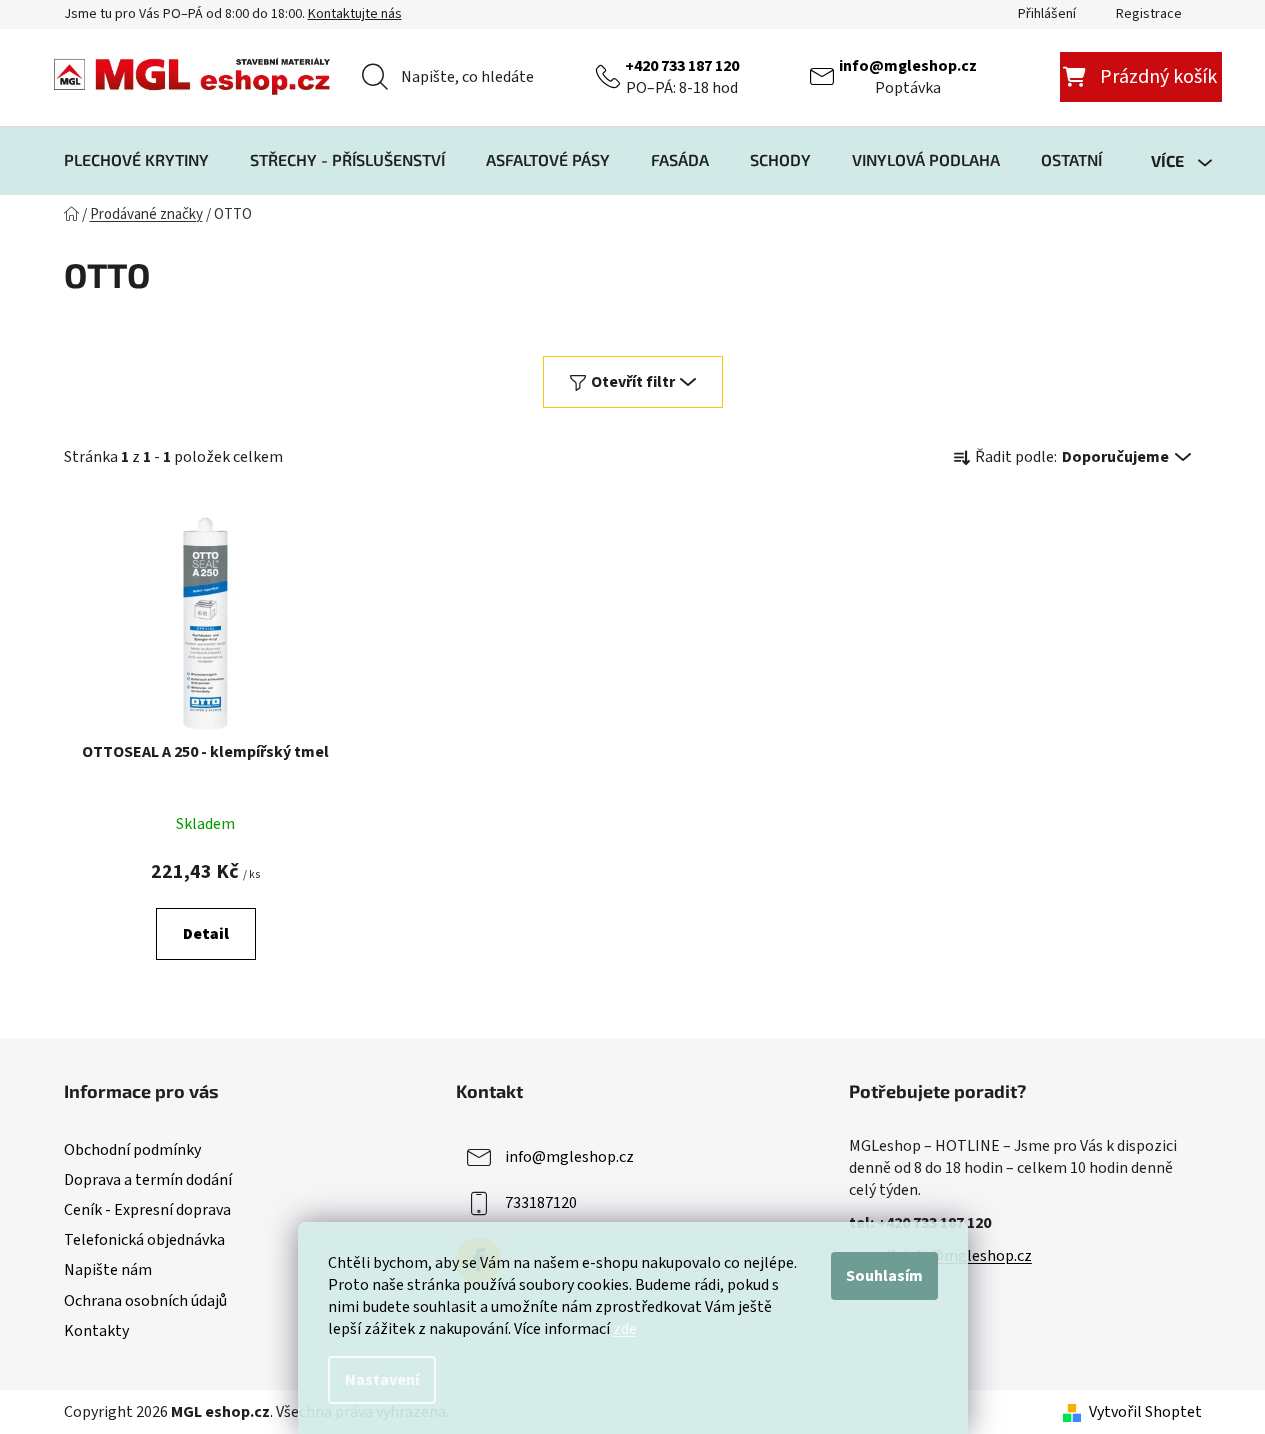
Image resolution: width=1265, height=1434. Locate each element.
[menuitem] (136, 160)
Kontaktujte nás (355, 14)
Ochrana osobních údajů (145, 1301)
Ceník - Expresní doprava (147, 1210)
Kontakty (96, 1331)
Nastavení (382, 1380)
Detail (206, 934)
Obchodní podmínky (132, 1150)
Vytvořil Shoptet (1145, 1412)
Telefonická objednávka (144, 1240)
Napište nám (108, 1270)
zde (625, 1329)
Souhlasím (884, 1276)
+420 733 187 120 (682, 66)
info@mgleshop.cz (908, 66)
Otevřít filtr (633, 382)
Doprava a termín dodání (148, 1180)
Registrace (1149, 14)
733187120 (541, 1203)
